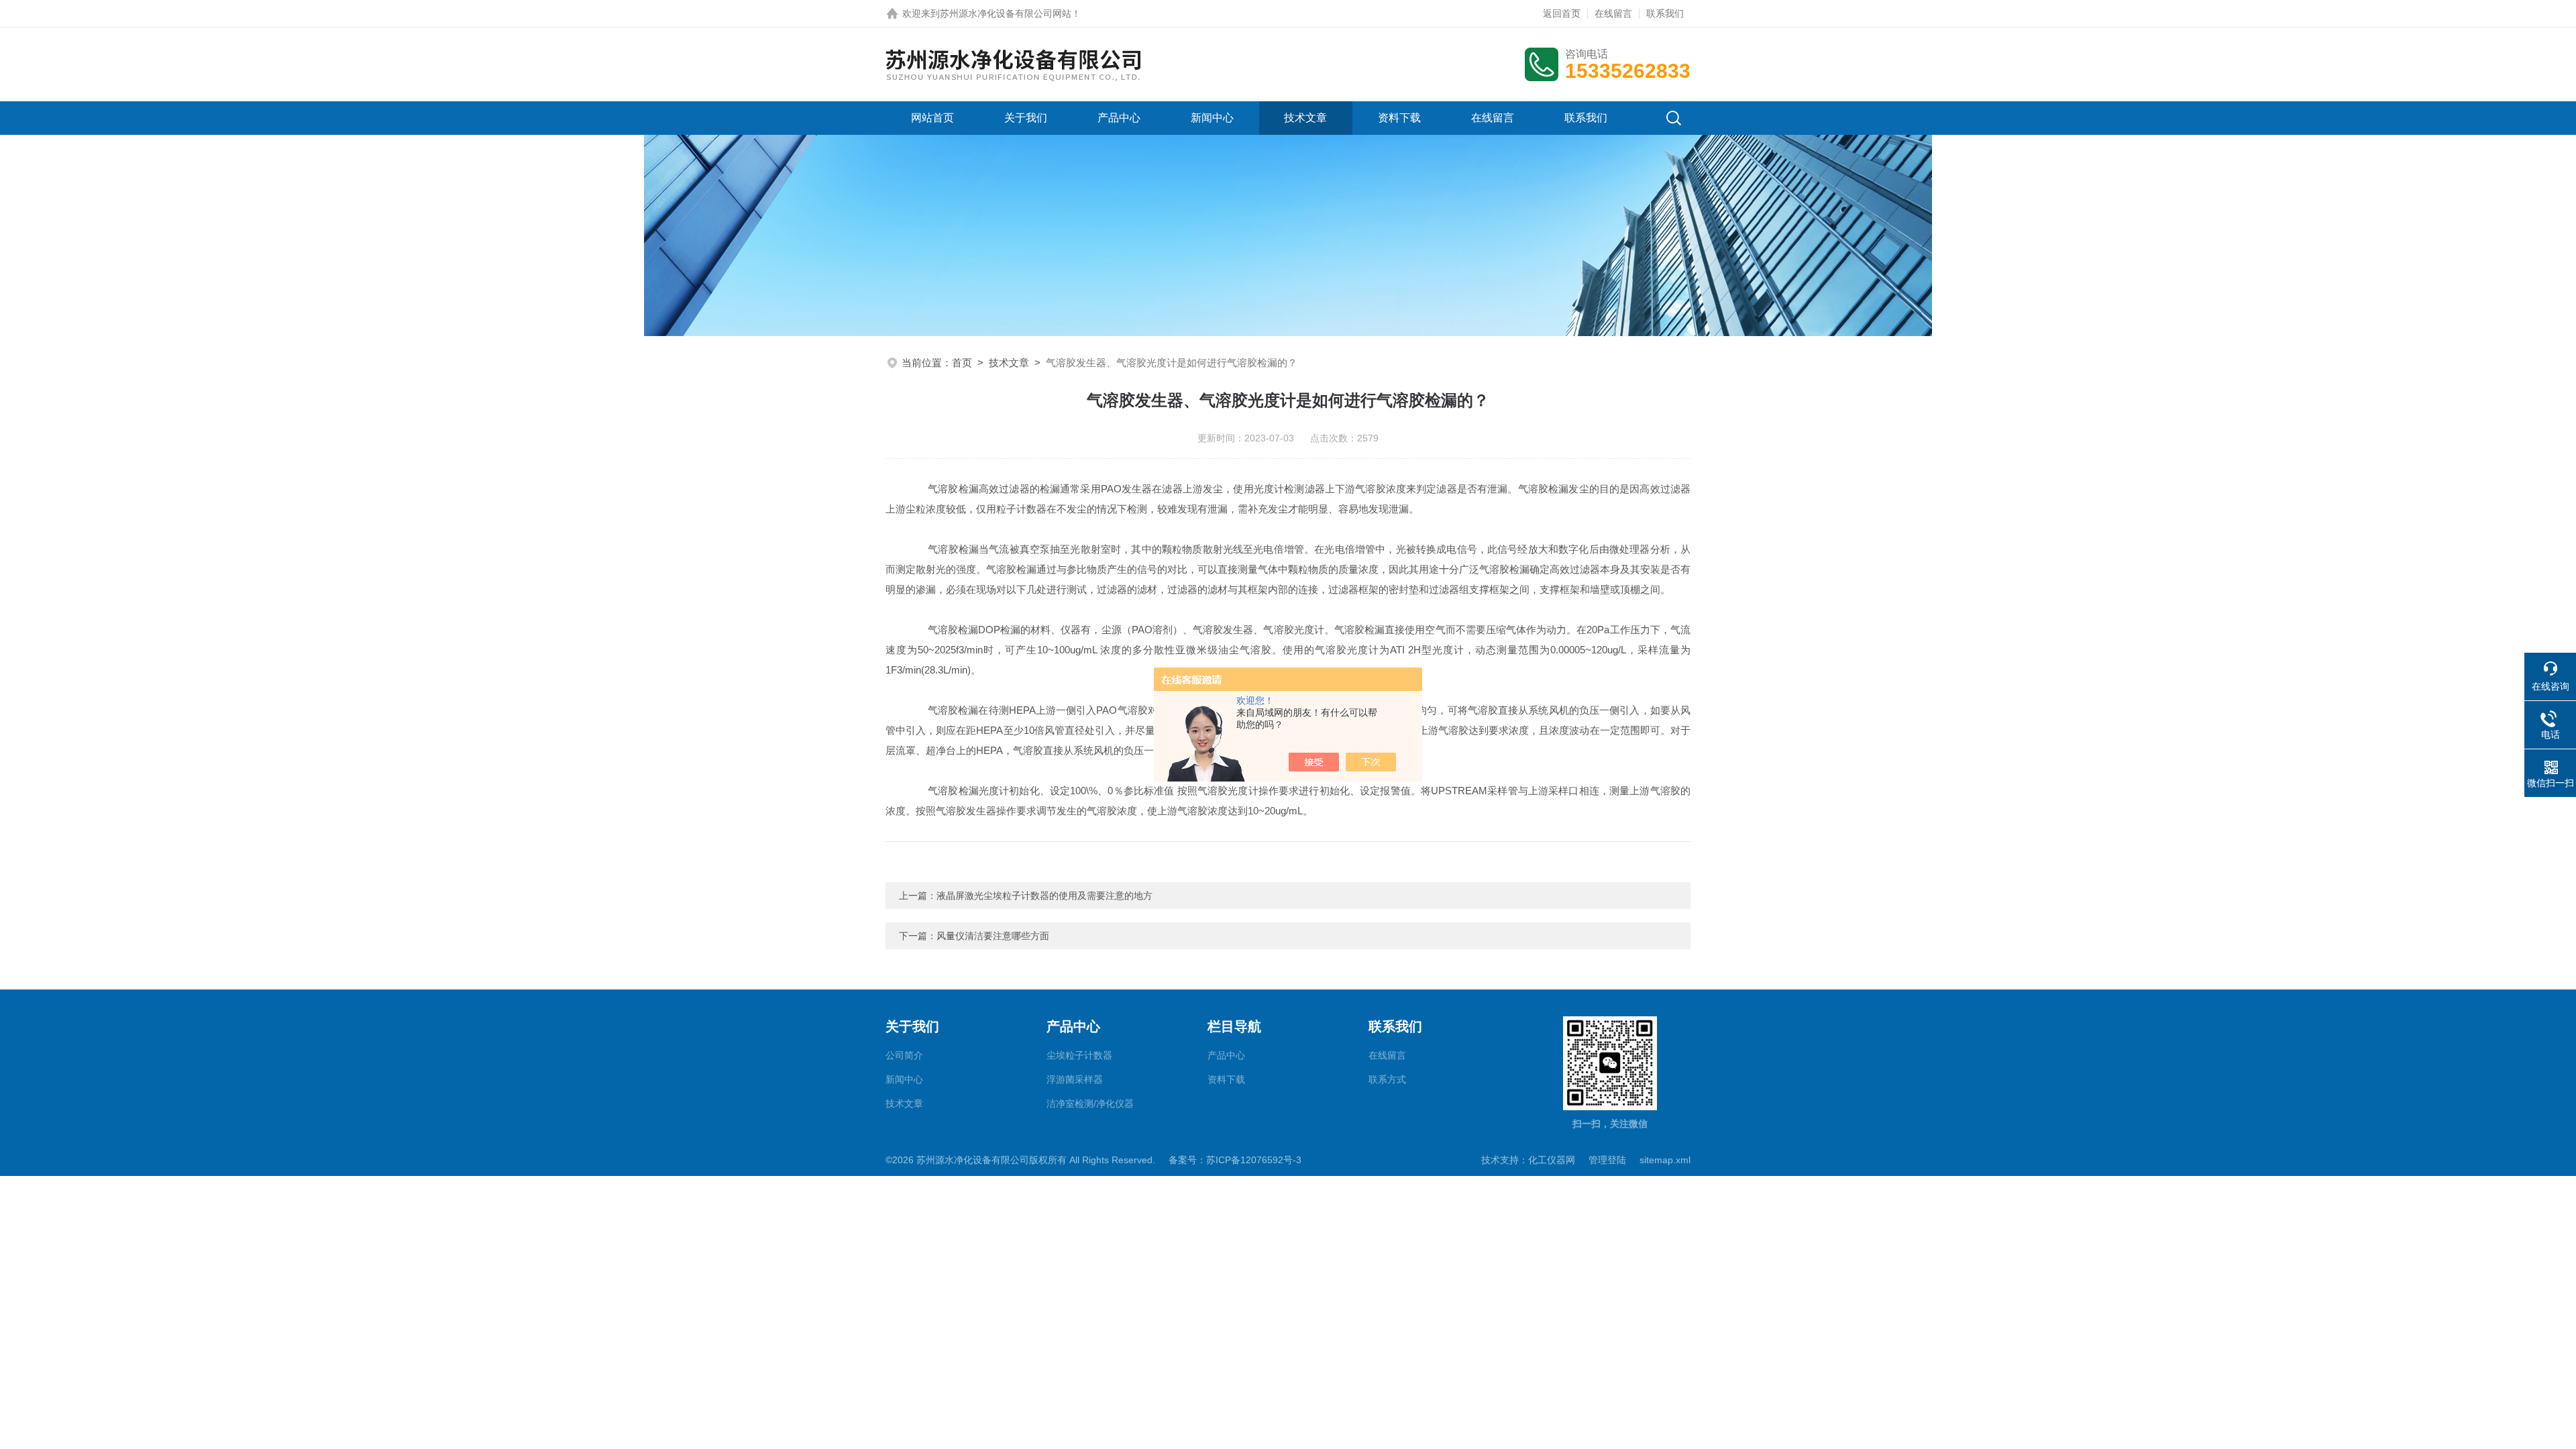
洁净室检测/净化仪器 (1090, 1104)
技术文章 (1305, 118)
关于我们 (1026, 118)
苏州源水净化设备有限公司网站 (1006, 13)
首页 (962, 363)
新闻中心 (1212, 118)
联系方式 (1387, 1079)
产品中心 (1119, 118)
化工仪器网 (1552, 1160)
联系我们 (1665, 13)
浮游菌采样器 (1075, 1079)
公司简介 (904, 1055)
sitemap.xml (1665, 1160)
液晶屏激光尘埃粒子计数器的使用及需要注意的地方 (1044, 896)
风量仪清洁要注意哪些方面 (993, 936)
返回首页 (1562, 13)
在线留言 (1613, 13)
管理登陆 (1607, 1160)
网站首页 (932, 118)
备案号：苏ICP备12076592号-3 (1235, 1160)
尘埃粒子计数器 (1079, 1055)
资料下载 (1399, 118)
